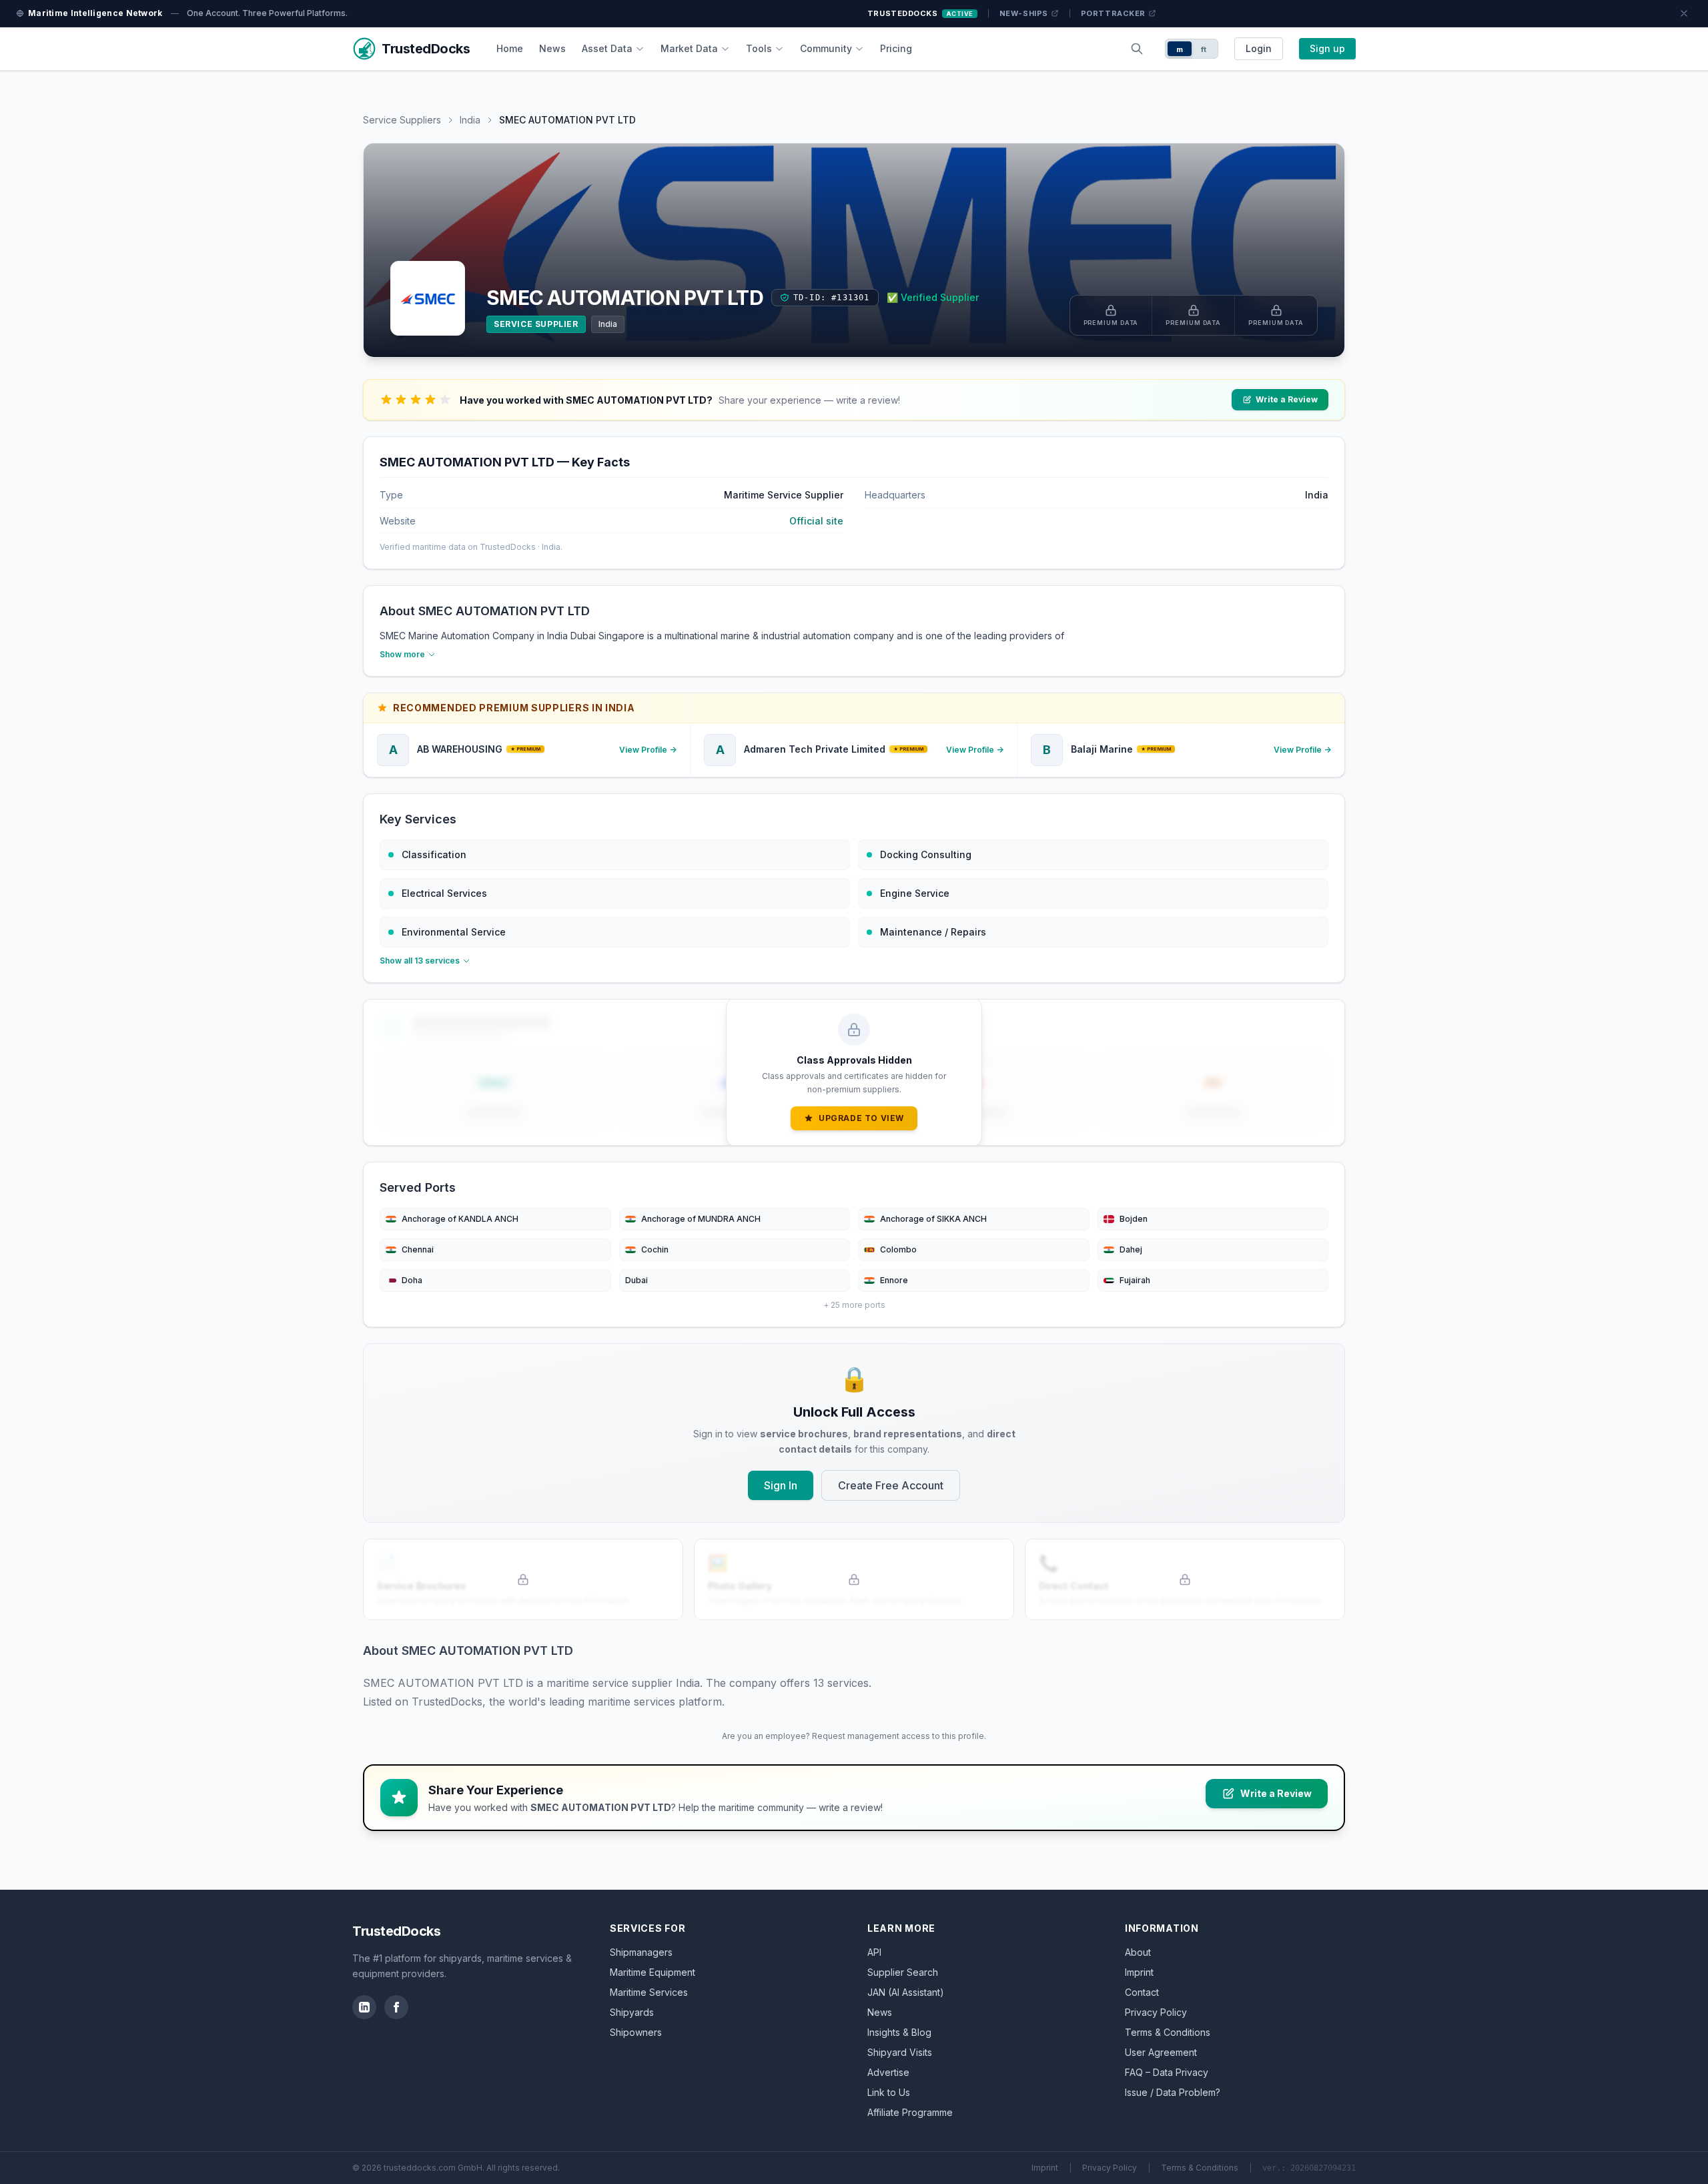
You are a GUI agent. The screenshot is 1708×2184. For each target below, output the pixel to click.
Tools (759, 48)
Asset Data (607, 48)
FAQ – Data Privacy (1167, 2072)
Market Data (689, 48)
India (470, 120)
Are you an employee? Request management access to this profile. (854, 1736)
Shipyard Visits (900, 2052)
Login (1259, 48)
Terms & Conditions (1168, 2032)
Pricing (896, 48)
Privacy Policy (1156, 2012)
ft (1204, 49)
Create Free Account (891, 1485)
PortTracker (1113, 13)
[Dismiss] (1684, 13)
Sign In (781, 1485)
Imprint (1139, 1972)
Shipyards (632, 2012)
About (1138, 1952)
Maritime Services (649, 1992)
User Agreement (1161, 2052)
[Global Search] (1137, 49)
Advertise (888, 2072)
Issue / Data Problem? (1173, 2092)
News (552, 48)
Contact (1142, 1992)
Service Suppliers (402, 120)
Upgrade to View (861, 1118)
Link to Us (889, 2092)
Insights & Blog (899, 2032)
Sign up (1327, 48)
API (874, 1952)
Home (510, 48)
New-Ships (1024, 13)
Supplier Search (903, 1972)
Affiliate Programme (910, 2112)
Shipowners (636, 2032)
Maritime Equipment (653, 1972)
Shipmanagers (641, 1952)
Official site (816, 521)
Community (826, 48)
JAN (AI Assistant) (906, 1992)
